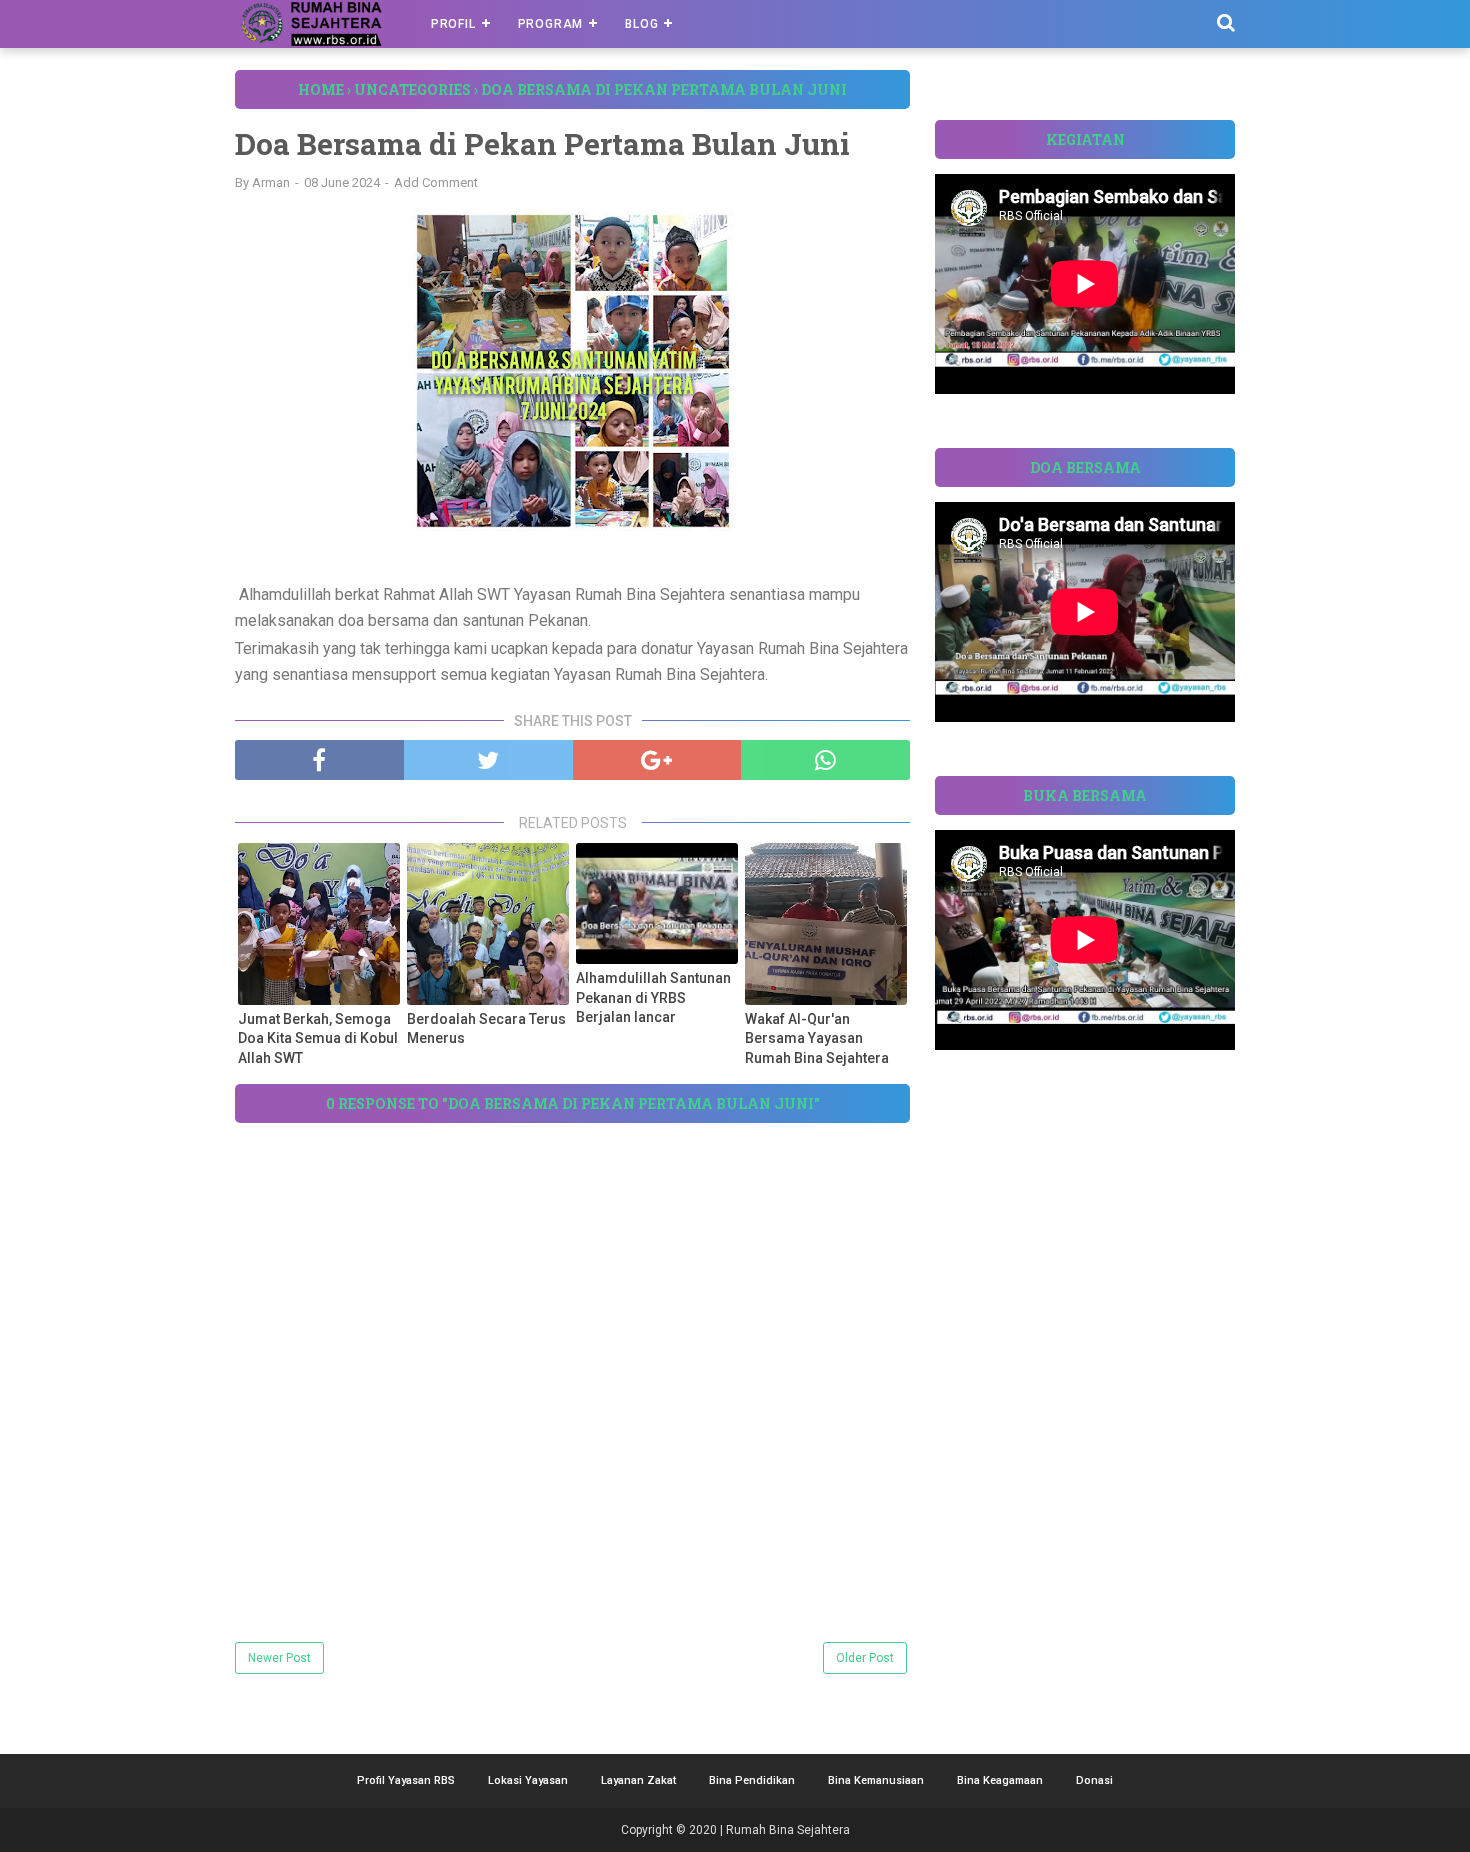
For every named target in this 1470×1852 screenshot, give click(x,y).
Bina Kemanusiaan (876, 1780)
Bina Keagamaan (1000, 1780)
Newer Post (279, 1658)
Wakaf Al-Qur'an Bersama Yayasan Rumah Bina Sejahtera (817, 1038)
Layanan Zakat (638, 1780)
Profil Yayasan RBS (406, 1780)
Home (321, 89)
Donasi (1094, 1780)
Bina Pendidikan (752, 1780)
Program (551, 24)
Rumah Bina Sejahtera (788, 1830)
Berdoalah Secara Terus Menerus (486, 1029)
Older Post (865, 1658)
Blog (641, 24)
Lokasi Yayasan (528, 1780)
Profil (453, 24)
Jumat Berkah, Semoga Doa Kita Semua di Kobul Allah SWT (318, 1038)
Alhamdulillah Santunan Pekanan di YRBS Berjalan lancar (653, 997)
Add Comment (436, 182)
